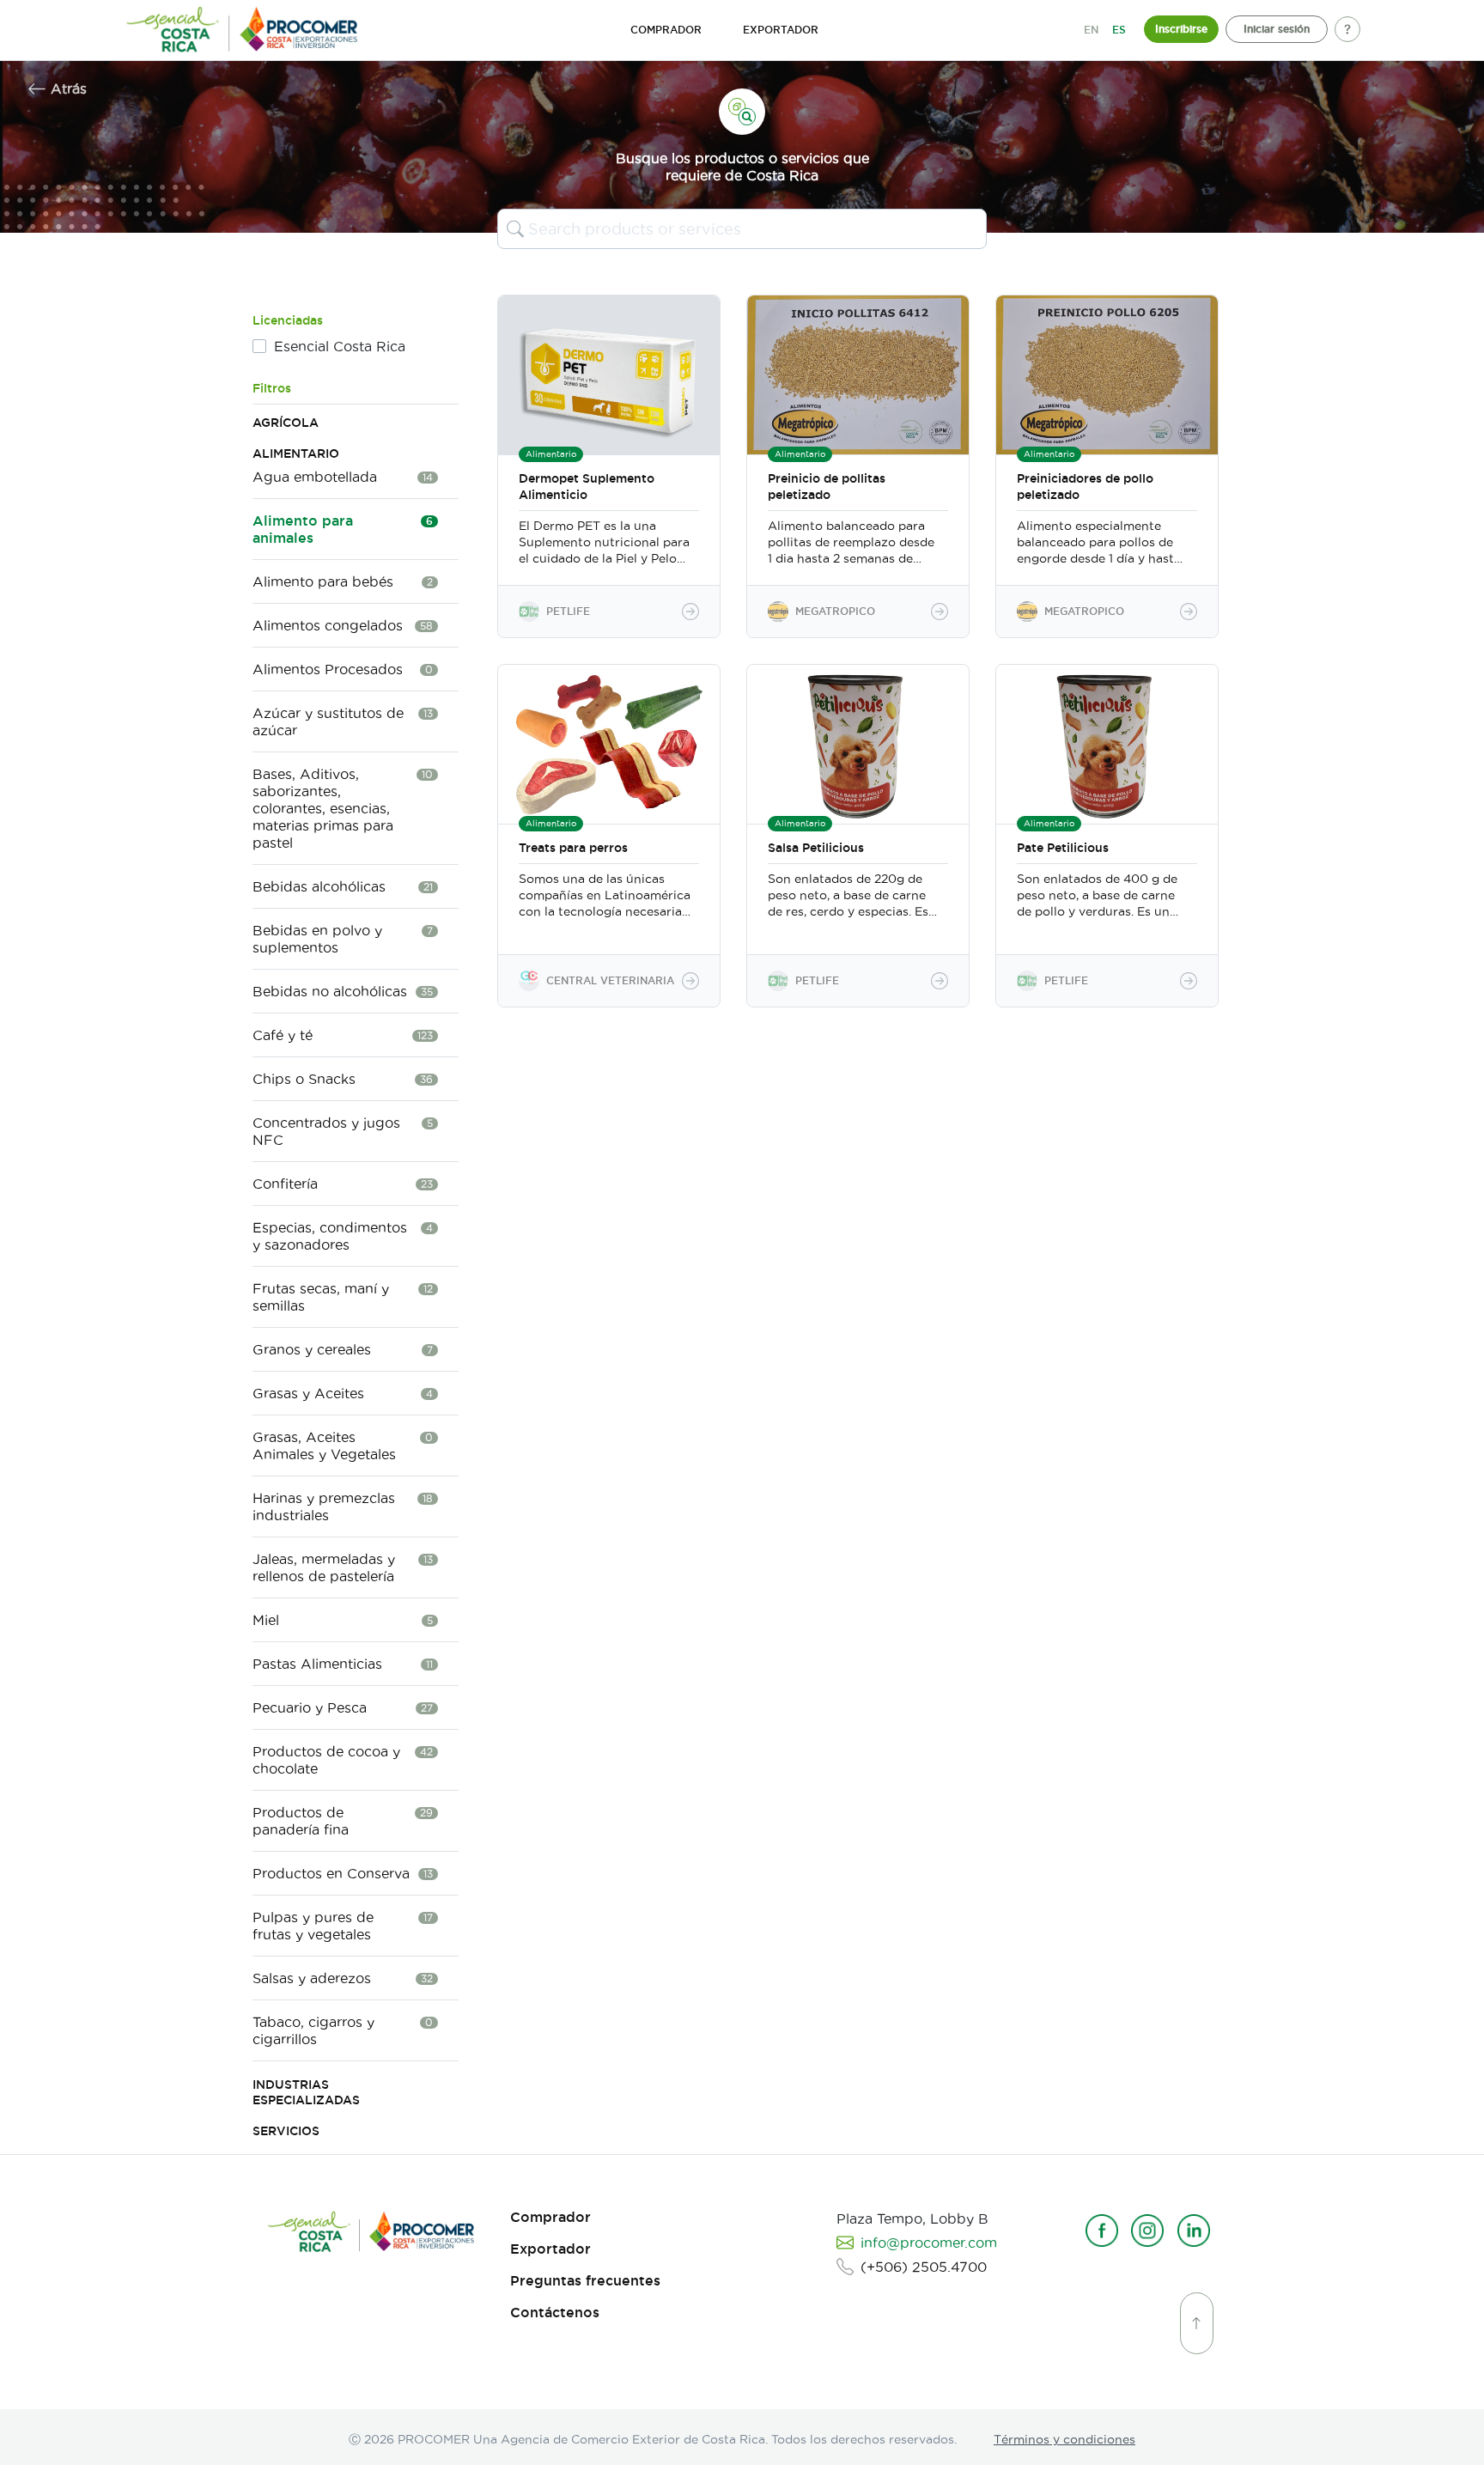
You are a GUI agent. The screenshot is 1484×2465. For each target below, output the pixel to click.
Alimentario (296, 453)
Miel (343, 1620)
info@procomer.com (929, 2243)
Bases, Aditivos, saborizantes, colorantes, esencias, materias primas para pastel (343, 808)
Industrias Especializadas (306, 2092)
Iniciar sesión (1277, 29)
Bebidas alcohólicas (343, 886)
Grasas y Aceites (343, 1393)
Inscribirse (1181, 29)
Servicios (286, 2131)
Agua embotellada (343, 477)
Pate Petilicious (1063, 848)
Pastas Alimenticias (343, 1664)
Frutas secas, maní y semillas (343, 1297)
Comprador (550, 2217)
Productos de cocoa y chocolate (343, 1760)
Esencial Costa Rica (340, 346)
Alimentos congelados (343, 625)
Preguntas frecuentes (585, 2281)
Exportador (550, 2249)
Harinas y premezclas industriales (343, 1506)
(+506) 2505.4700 (924, 2267)
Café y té (343, 1035)
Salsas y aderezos (343, 1978)
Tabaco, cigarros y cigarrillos (343, 2030)
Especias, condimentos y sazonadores (343, 1236)
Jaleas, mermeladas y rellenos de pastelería (343, 1567)
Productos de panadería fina (343, 1821)
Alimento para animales (343, 529)
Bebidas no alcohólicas (343, 991)
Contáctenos (555, 2313)
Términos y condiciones (1064, 2439)
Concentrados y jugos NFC (343, 1131)
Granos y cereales (343, 1349)
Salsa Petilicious (816, 848)
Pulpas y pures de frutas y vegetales (343, 1926)
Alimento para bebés (343, 581)
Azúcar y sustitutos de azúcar (343, 721)
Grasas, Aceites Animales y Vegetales (343, 1446)
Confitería (343, 1184)
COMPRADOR (666, 30)
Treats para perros (573, 848)
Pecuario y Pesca (343, 1707)
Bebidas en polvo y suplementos (343, 939)
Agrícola (286, 423)
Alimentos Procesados (343, 669)
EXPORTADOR (781, 30)
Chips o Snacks (343, 1079)
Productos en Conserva (343, 1873)
